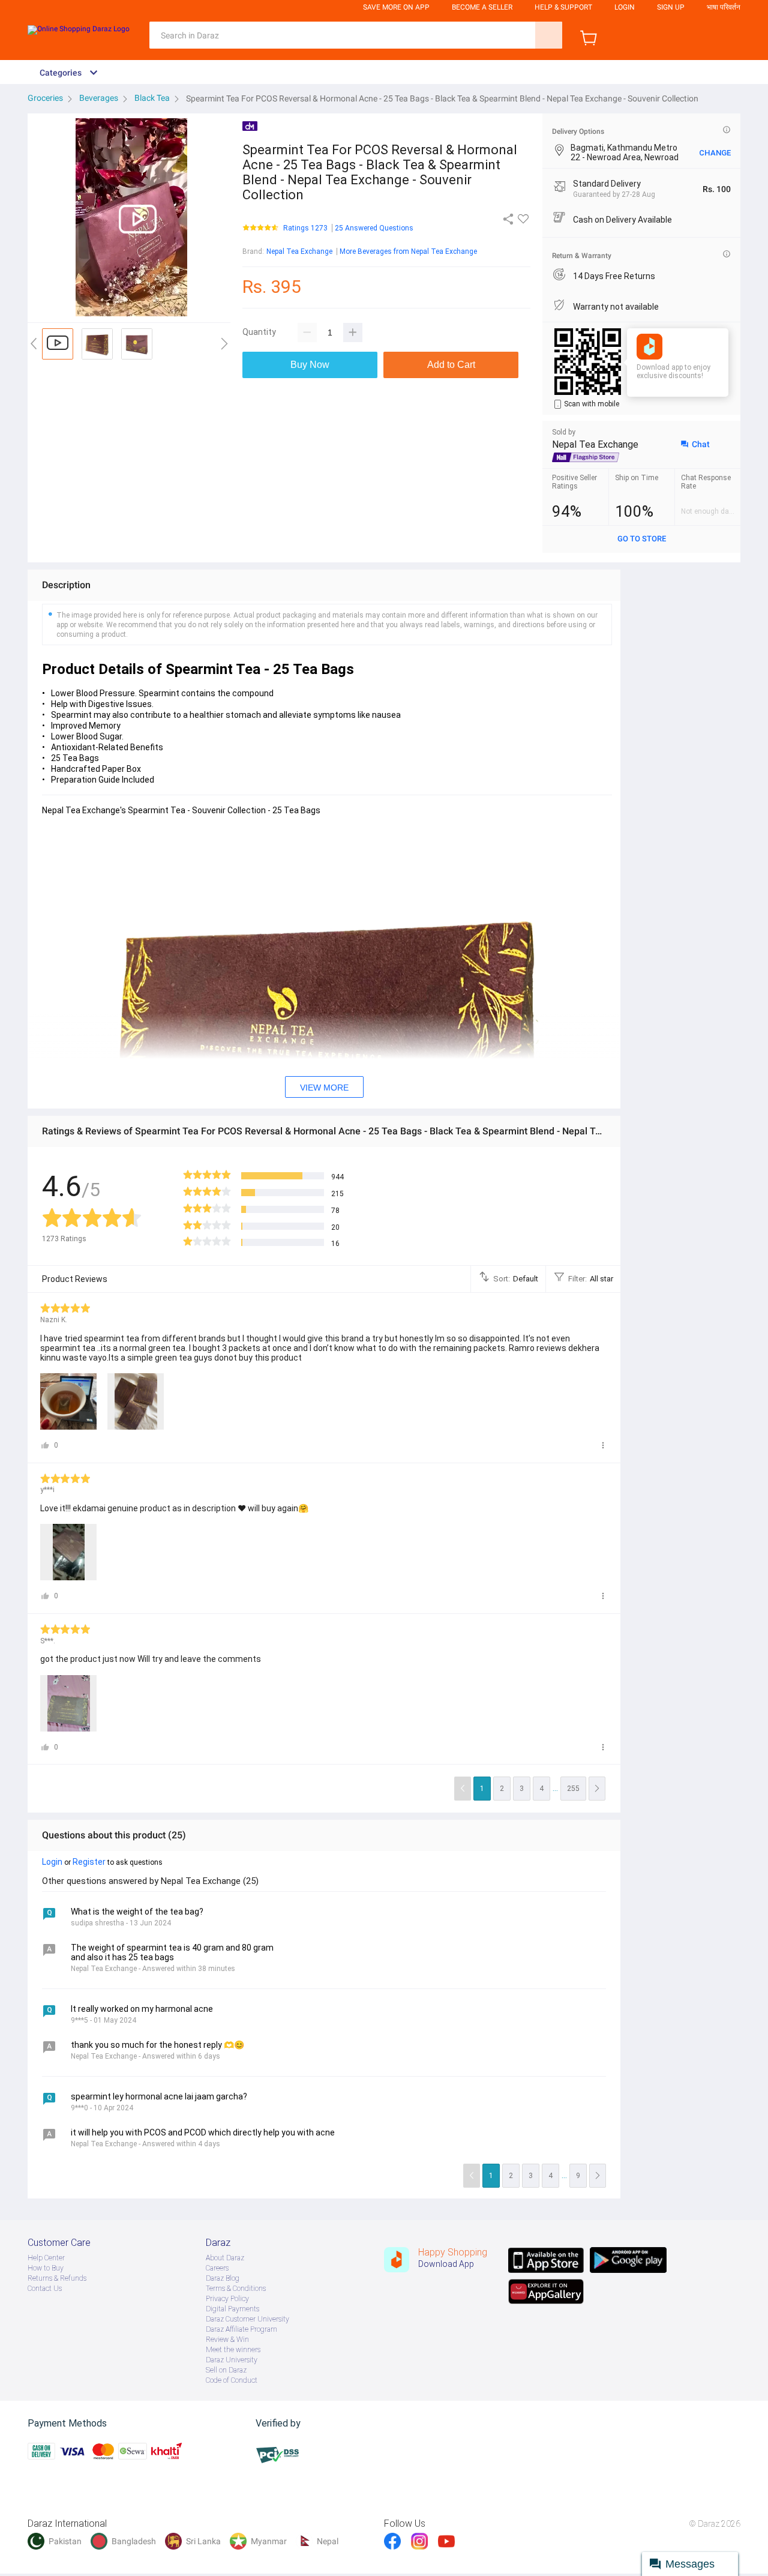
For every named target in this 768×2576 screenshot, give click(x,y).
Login (625, 7)
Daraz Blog (223, 2278)
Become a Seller (482, 7)
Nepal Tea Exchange (299, 251)
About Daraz (225, 2258)
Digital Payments (232, 2309)
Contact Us (45, 2289)
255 (573, 1789)
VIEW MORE (324, 1088)
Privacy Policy (227, 2299)
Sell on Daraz (226, 2370)
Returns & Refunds (57, 2278)
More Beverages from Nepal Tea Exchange (408, 251)
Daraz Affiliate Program (241, 2329)
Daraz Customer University (247, 2319)
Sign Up (671, 7)
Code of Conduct (232, 2380)
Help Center (46, 2258)
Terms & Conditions (236, 2289)
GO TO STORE (642, 539)
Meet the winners (233, 2350)
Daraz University (232, 2360)
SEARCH (549, 35)
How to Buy (46, 2268)
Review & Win (227, 2340)
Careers (217, 2268)
